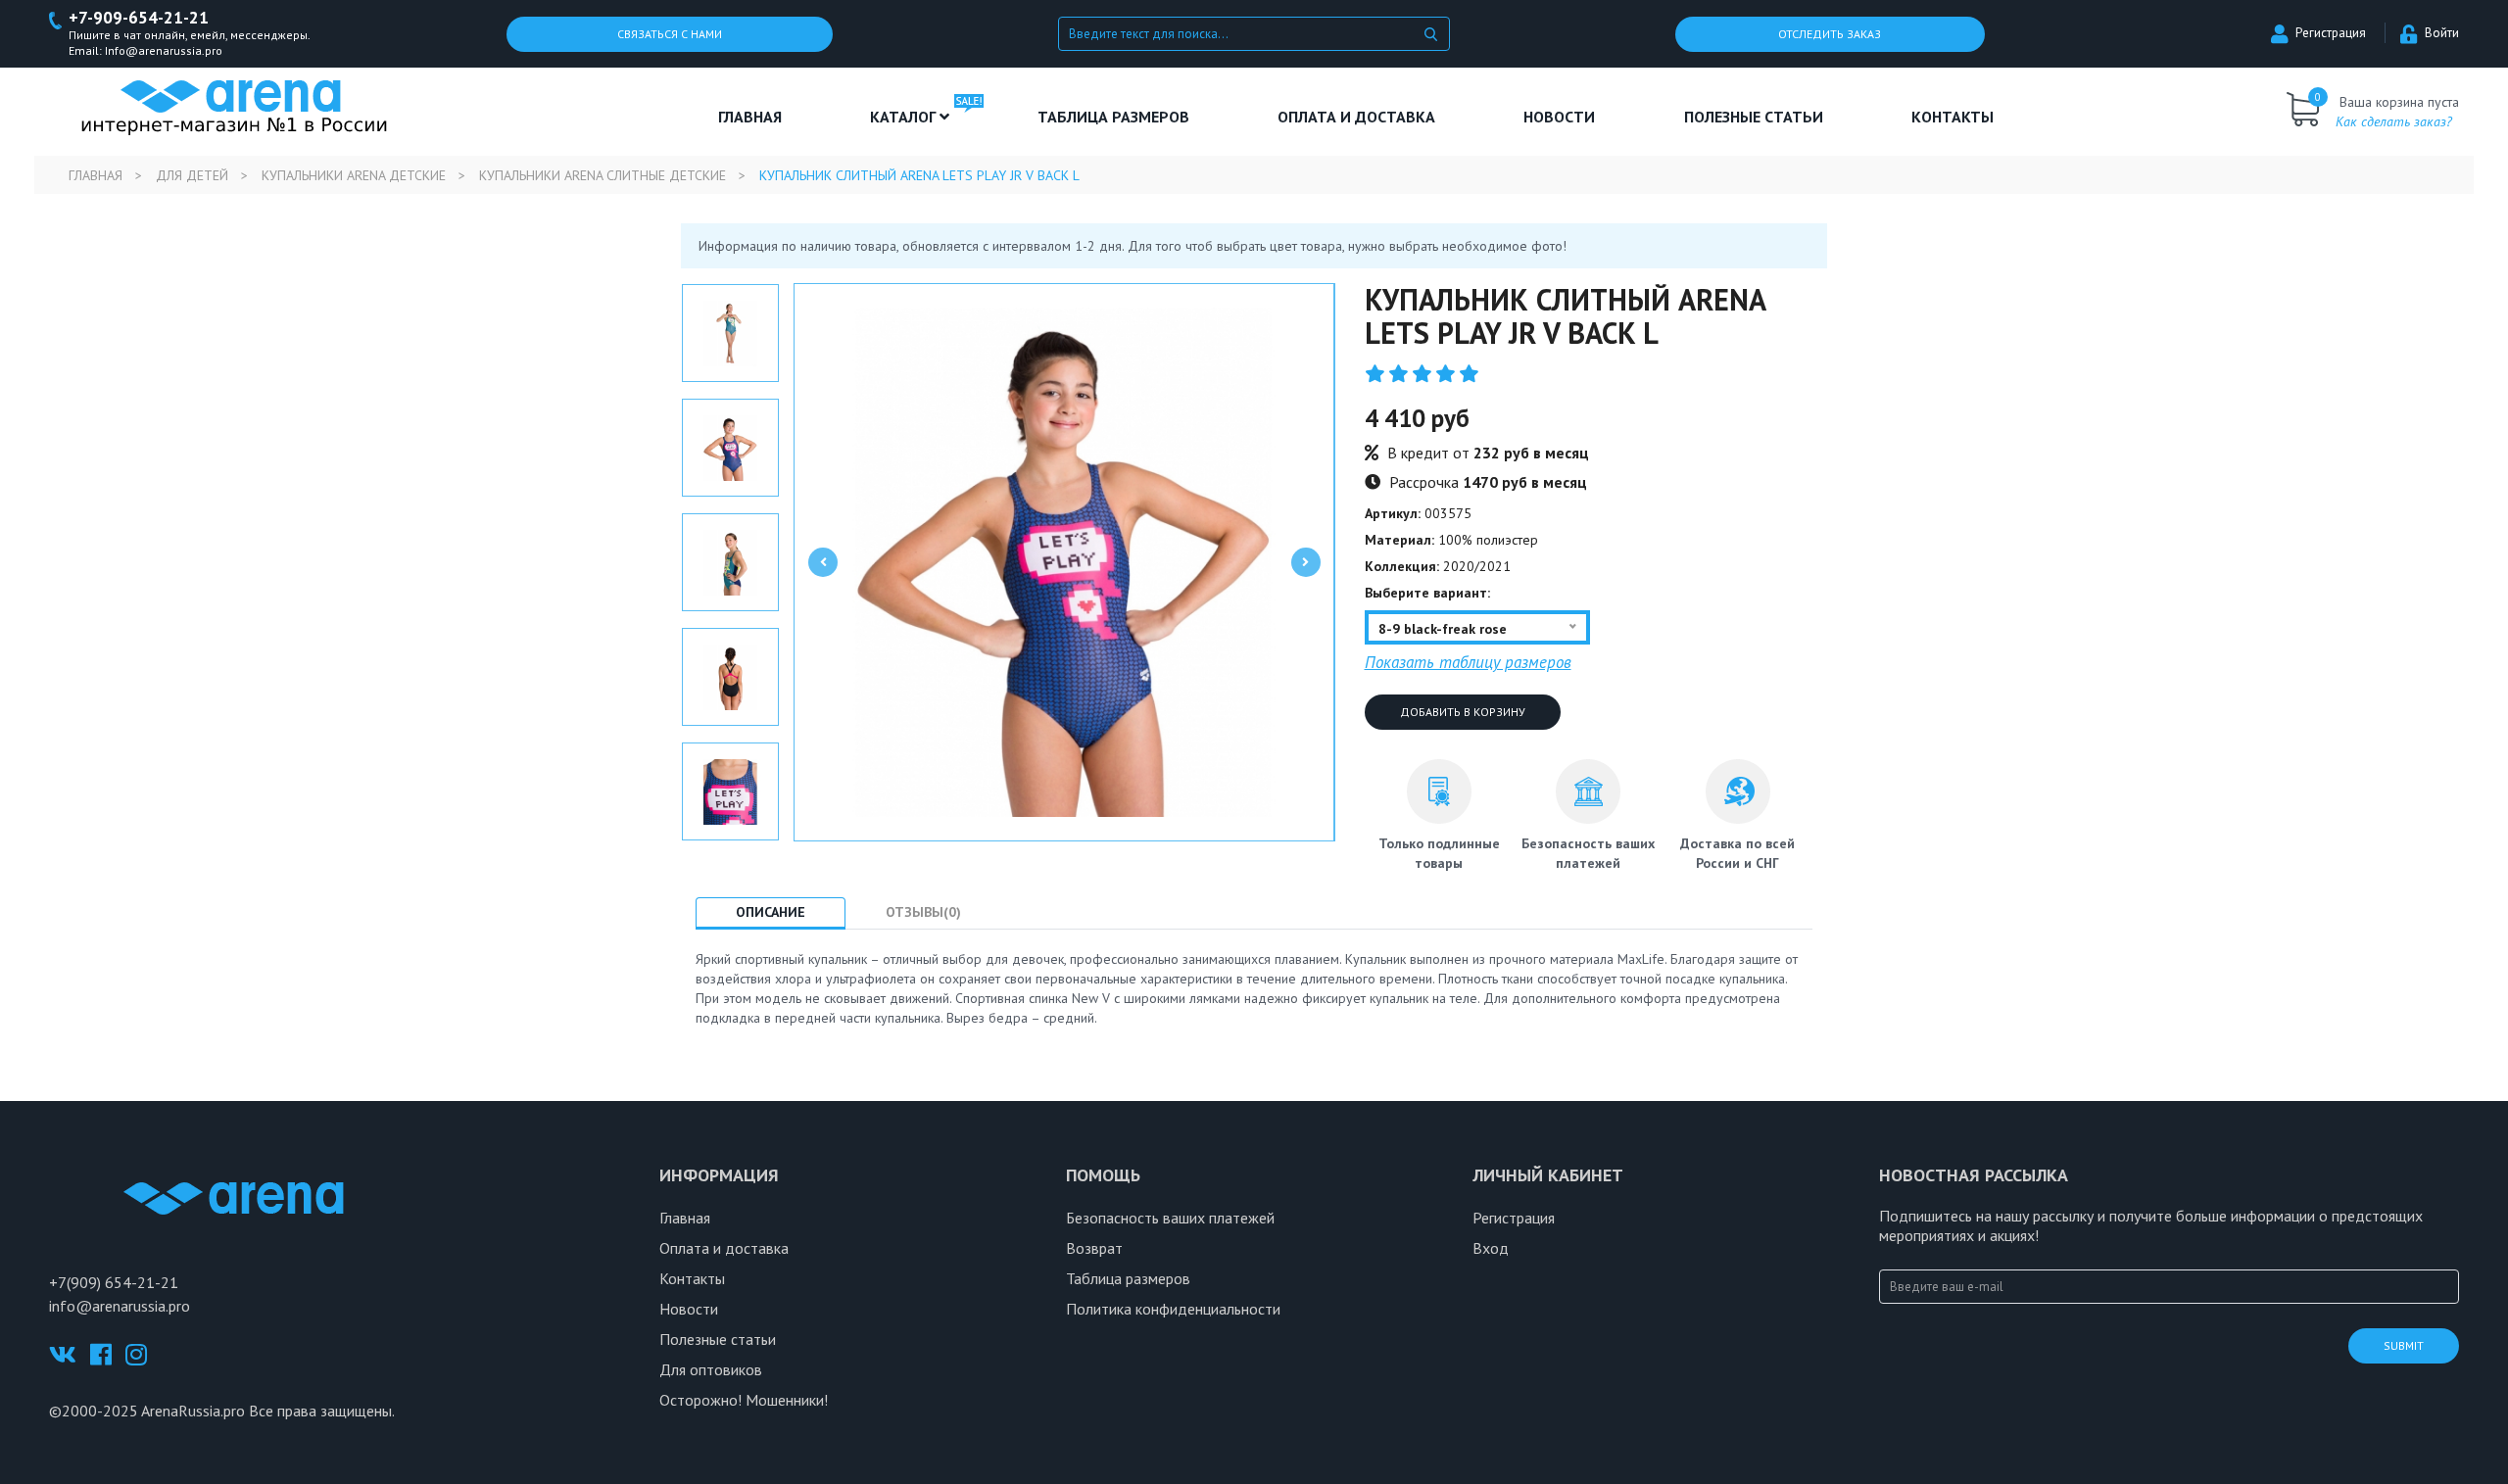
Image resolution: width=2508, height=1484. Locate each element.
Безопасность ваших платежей (1170, 1218)
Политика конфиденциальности (1173, 1309)
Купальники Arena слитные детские (603, 175)
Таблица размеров (1128, 1278)
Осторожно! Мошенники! (744, 1400)
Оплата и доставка (1356, 117)
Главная (750, 117)
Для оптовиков (711, 1369)
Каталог (905, 117)
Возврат (1094, 1248)
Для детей (192, 175)
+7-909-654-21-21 (139, 18)
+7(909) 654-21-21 (114, 1282)
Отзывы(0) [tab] (923, 912)
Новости (1559, 117)
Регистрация (2331, 33)
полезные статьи (1754, 117)
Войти (2442, 33)
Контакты (1953, 117)
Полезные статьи (718, 1339)
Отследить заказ (1830, 34)
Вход (1491, 1248)
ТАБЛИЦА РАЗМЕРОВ (1113, 117)
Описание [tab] (771, 912)
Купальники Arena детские (354, 175)
